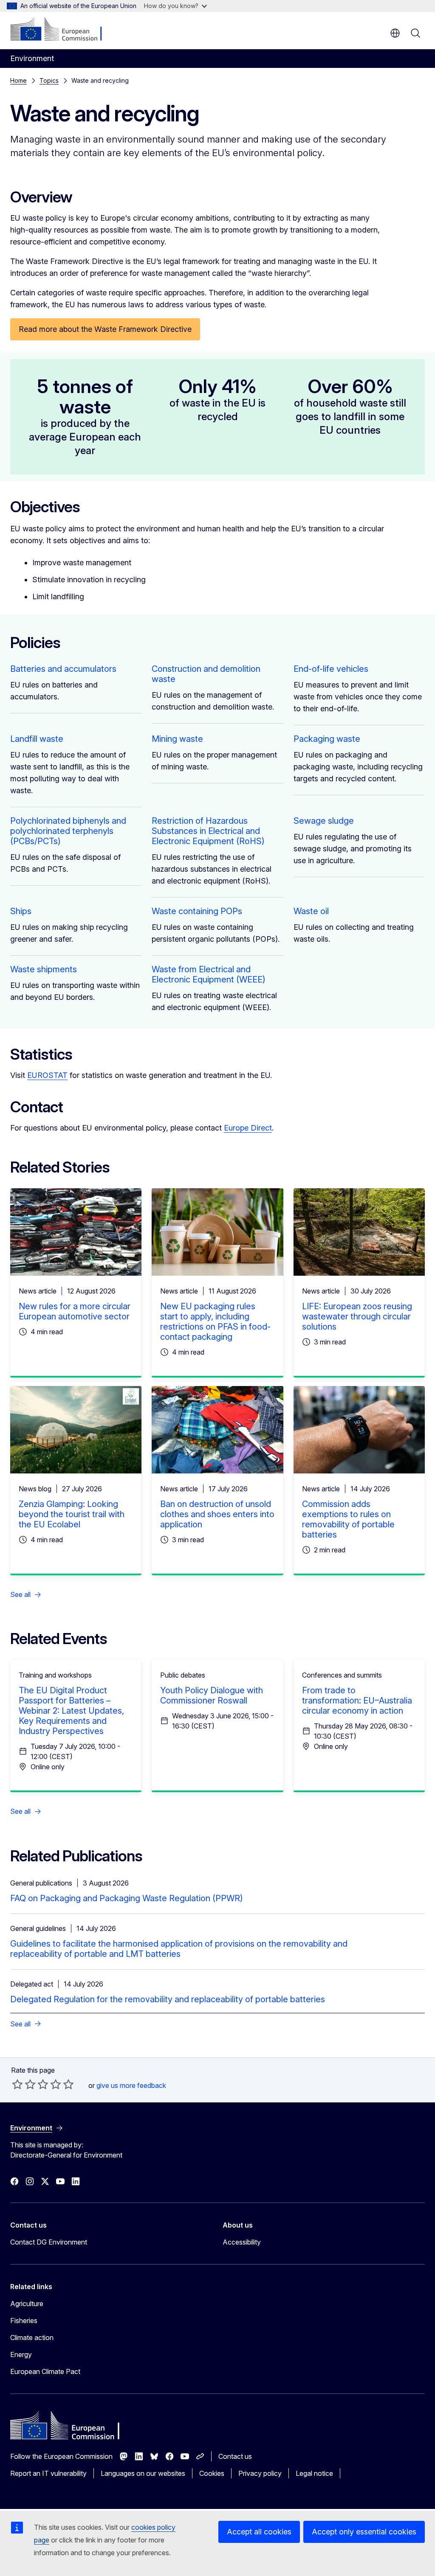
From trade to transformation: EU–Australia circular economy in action (357, 1700)
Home (18, 80)
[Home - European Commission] (62, 30)
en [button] (395, 33)
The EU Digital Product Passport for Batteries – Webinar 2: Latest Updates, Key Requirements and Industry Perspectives (71, 1711)
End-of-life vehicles (331, 669)
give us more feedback (131, 2085)
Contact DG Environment (49, 2242)
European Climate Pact (45, 2371)
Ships (21, 911)
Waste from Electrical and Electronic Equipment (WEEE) (209, 974)
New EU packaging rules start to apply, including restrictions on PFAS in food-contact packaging (215, 1322)
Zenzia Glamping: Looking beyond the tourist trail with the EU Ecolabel (72, 1514)
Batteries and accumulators (63, 669)
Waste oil (311, 911)
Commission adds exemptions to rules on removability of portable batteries (348, 1519)
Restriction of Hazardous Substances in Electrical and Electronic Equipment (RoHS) (208, 831)
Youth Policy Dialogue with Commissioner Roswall (212, 1695)
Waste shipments (44, 969)
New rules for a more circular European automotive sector (75, 1311)
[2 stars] (24, 2084)
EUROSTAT (47, 1075)
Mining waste (177, 739)
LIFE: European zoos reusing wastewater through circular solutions (357, 1316)
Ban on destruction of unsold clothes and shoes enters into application (217, 1514)
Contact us (235, 2456)
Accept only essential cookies (364, 2532)
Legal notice (314, 2473)
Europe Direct (248, 1128)
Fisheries (24, 2321)
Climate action (32, 2337)
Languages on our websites (143, 2473)
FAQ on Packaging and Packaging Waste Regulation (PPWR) (127, 1898)
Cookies (212, 2473)
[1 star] (17, 2084)
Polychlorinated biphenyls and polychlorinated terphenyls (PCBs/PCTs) (68, 831)
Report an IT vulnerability (48, 2473)
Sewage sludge (324, 821)
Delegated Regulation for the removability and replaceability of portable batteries (168, 1999)
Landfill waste (37, 739)
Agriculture (27, 2304)
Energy (21, 2354)
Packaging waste (327, 739)
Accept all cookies (259, 2532)
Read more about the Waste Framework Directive (105, 329)
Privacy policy (260, 2473)
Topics (49, 80)
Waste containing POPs (197, 911)
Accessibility (242, 2242)
